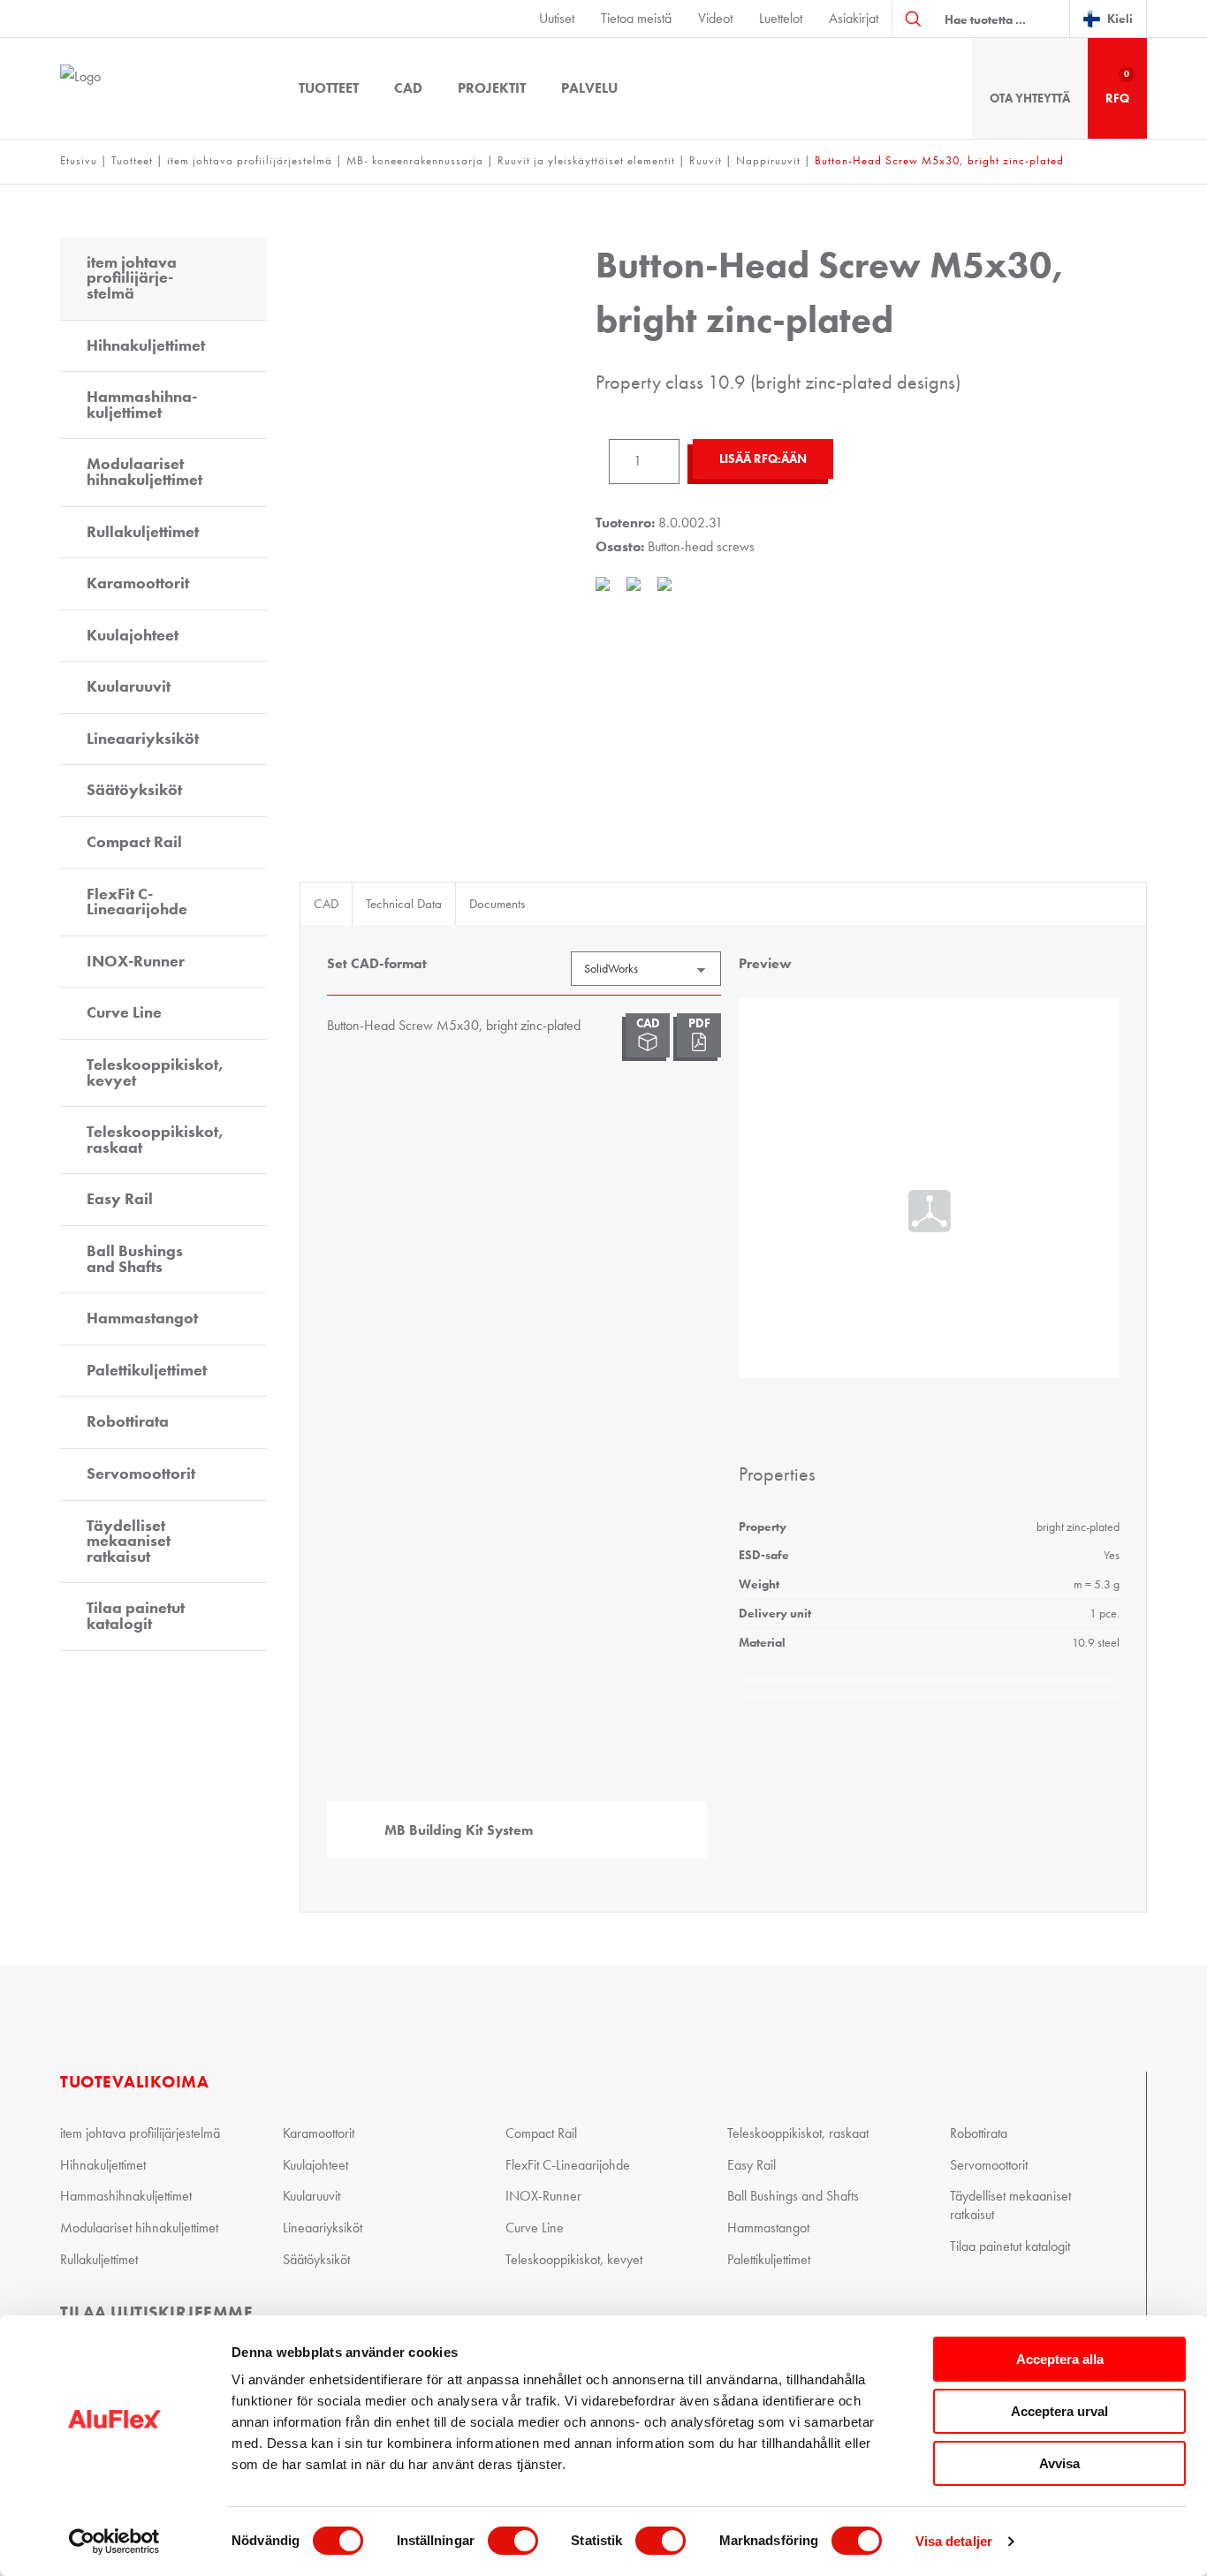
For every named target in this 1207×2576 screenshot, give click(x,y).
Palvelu (589, 88)
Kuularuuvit (129, 686)
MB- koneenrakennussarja (415, 160)
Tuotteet (329, 88)
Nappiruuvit (768, 160)
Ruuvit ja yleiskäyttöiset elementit (586, 160)
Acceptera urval (1059, 2411)
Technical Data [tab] (404, 904)
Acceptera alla (1060, 2359)
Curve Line (124, 1012)
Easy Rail (120, 1199)
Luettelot (781, 18)
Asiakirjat (854, 18)
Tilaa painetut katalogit (136, 1616)
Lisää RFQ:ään (763, 459)
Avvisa (1059, 2463)
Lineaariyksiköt (143, 739)
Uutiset (557, 18)
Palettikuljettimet (147, 1370)
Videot (715, 18)
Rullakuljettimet (143, 532)
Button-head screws (701, 546)
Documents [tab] (497, 904)
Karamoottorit (138, 583)
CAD (408, 88)
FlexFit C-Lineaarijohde (137, 902)
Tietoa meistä (636, 18)
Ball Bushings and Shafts (135, 1259)
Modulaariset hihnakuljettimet (144, 472)
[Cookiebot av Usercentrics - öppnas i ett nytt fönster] (114, 2542)
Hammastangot (142, 1318)
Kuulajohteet (133, 635)
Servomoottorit (141, 1474)
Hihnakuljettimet (146, 345)
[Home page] (157, 88)
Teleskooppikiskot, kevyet (155, 1072)
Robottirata (128, 1421)
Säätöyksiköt (134, 790)
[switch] (513, 2541)
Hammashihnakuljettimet (142, 405)
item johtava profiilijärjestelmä (250, 160)
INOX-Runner (136, 961)
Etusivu (79, 160)
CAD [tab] (326, 904)
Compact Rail (134, 842)
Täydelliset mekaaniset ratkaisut (129, 1541)
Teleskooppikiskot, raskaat (155, 1140)
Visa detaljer (954, 2541)
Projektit (492, 88)
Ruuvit (706, 160)
